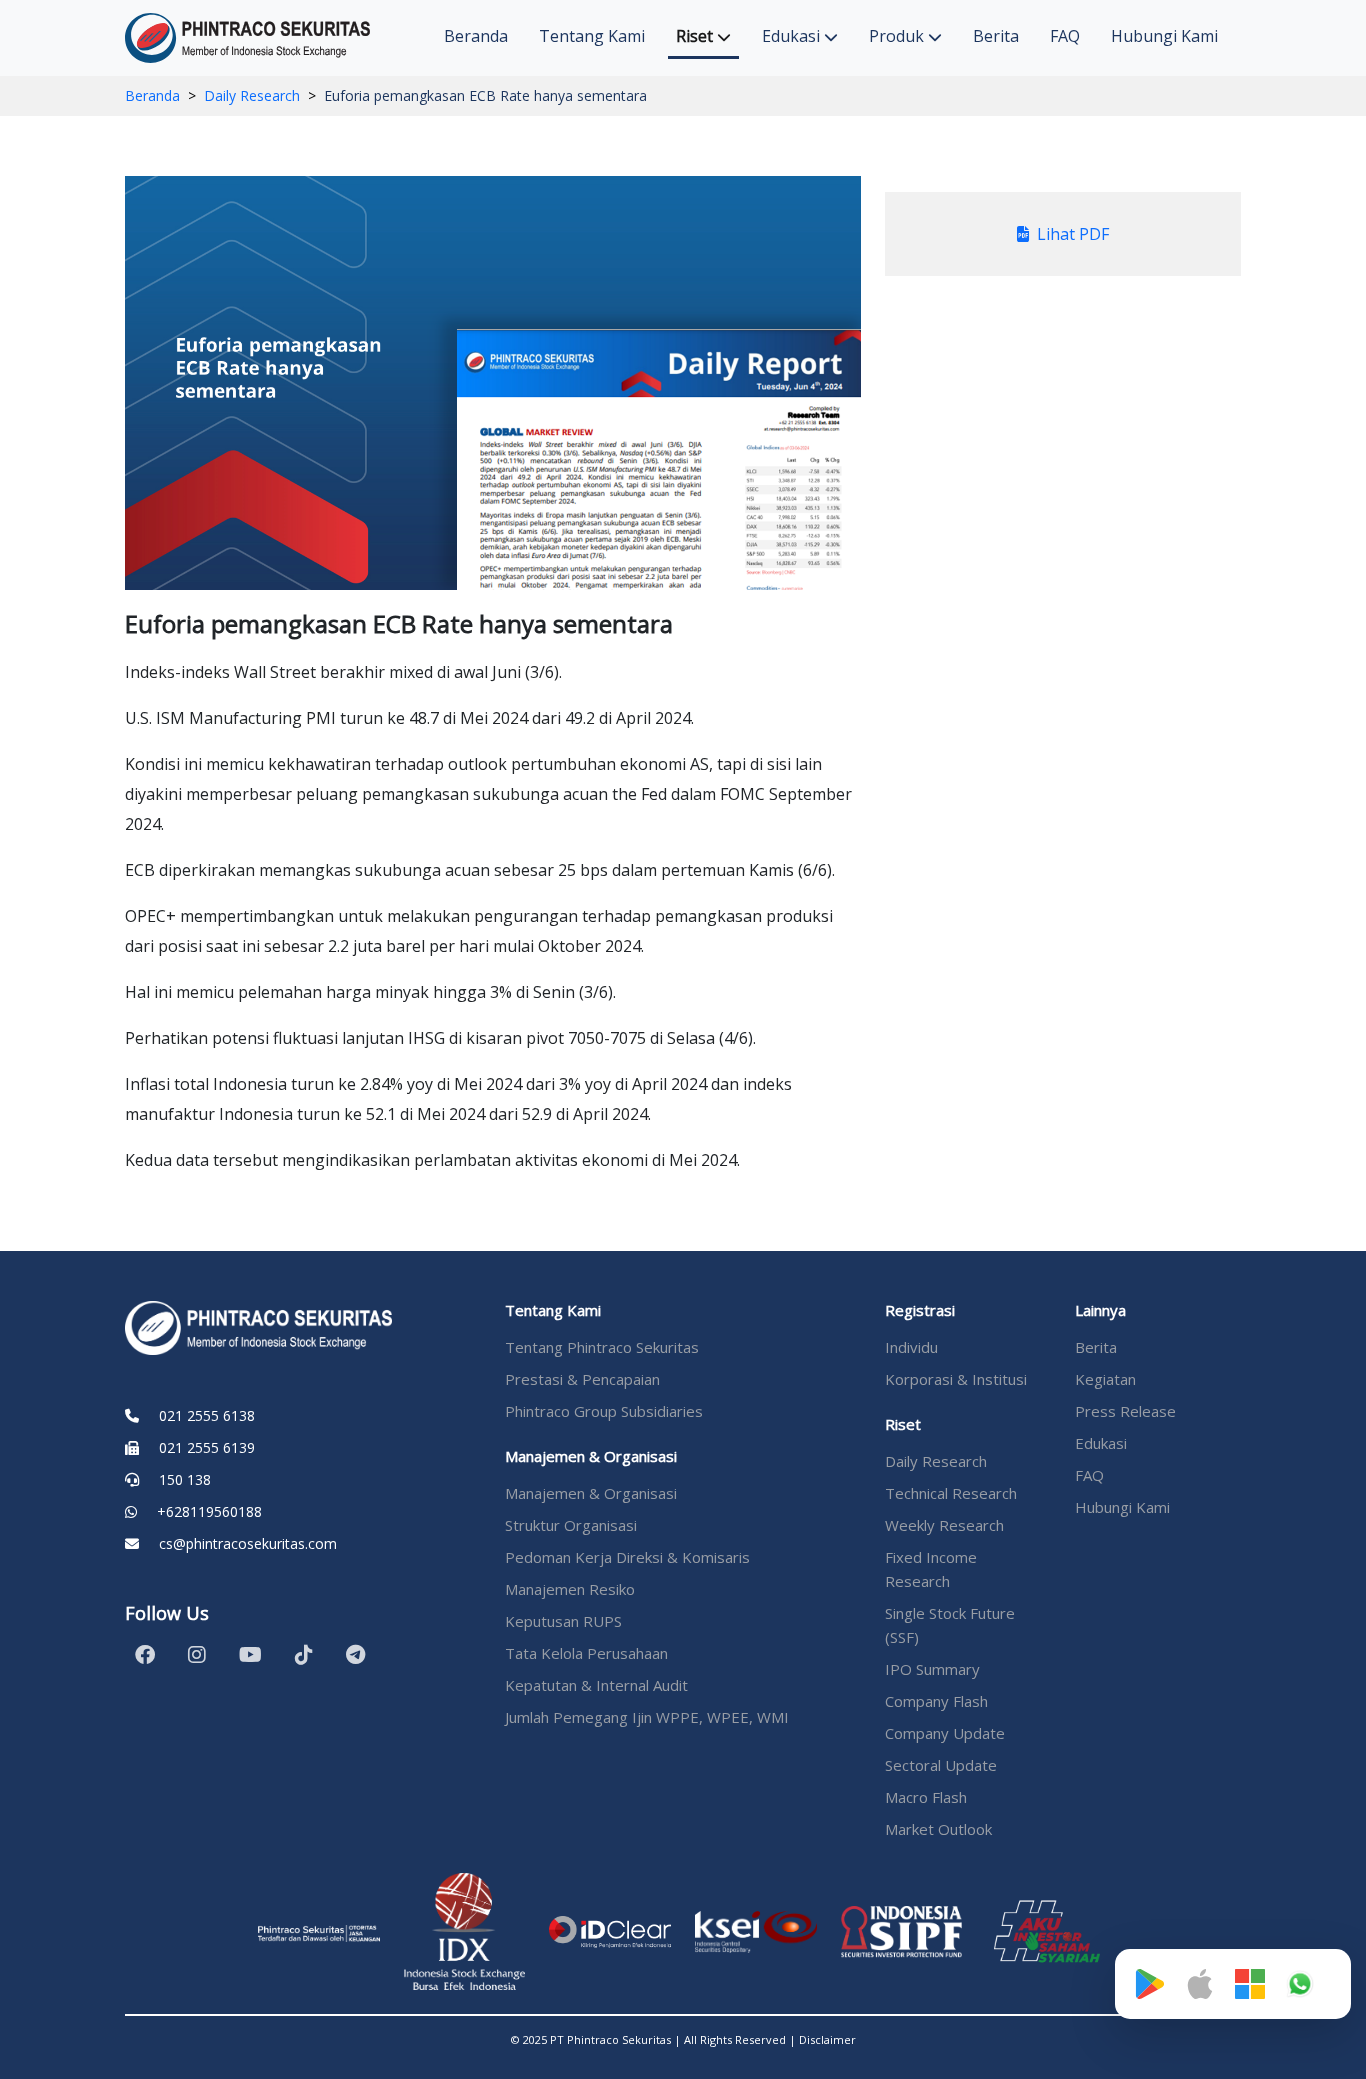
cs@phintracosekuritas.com (248, 1543)
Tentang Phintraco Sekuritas (602, 1347)
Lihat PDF (1073, 234)
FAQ (1065, 36)
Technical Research (951, 1493)
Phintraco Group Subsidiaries (604, 1411)
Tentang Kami (592, 36)
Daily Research (252, 95)
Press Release (1125, 1411)
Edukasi (793, 36)
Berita (996, 36)
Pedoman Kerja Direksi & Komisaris (627, 1557)
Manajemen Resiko (570, 1589)
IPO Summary (932, 1669)
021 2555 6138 (207, 1415)
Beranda (476, 36)
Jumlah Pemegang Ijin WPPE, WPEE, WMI (647, 1717)
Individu (911, 1347)
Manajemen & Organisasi (591, 1493)
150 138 (185, 1479)
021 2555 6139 (207, 1447)
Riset (696, 36)
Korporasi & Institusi (956, 1379)
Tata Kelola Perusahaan (586, 1653)
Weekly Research (944, 1525)
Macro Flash (926, 1797)
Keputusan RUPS (563, 1621)
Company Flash (936, 1701)
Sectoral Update (941, 1765)
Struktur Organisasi (571, 1525)
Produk (898, 36)
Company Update (945, 1733)
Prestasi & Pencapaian (582, 1379)
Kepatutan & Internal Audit (596, 1685)
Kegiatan (1105, 1379)
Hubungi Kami (1164, 36)
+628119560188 (209, 1511)
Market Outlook (938, 1829)
